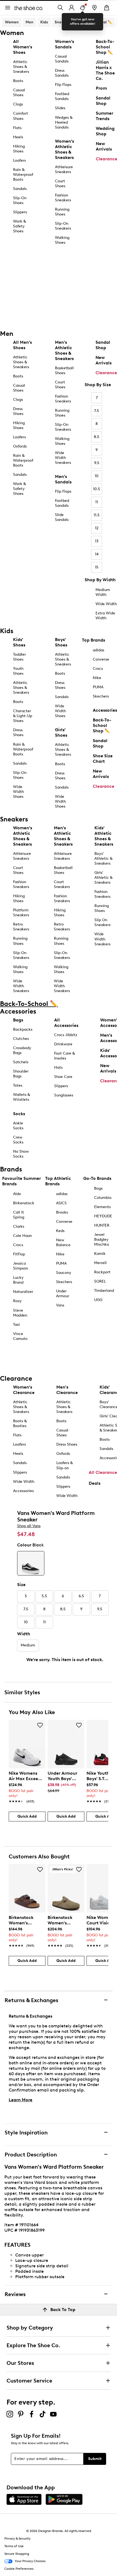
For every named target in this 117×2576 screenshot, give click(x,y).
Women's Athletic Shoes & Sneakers (64, 149)
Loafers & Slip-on (64, 1465)
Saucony (64, 1273)
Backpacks (23, 1029)
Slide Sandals (62, 517)
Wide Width (106, 604)
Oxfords (20, 446)
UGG (98, 1300)
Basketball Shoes (64, 371)
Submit (95, 2459)
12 (97, 528)
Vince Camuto (20, 1336)
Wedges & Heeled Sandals (64, 122)
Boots (18, 81)
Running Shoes (62, 212)
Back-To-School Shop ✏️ (102, 725)
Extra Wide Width (105, 616)
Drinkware (63, 1044)
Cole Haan (22, 1236)
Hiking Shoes (19, 149)
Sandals (20, 189)
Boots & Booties (20, 1423)
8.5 (97, 437)
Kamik (100, 1254)
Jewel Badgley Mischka (101, 1239)
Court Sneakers (62, 884)
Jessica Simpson (21, 1266)
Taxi (16, 1325)
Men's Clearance (67, 1390)
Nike (97, 678)
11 (97, 502)
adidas (98, 650)
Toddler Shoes (19, 657)
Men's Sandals (63, 479)
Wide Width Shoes (19, 792)
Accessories (105, 710)
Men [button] (30, 22)
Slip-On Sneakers (63, 226)
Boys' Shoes (61, 642)
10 (97, 476)
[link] (25, 1784)
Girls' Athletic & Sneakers (103, 878)
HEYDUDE (103, 1216)
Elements (102, 1207)
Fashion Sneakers (63, 198)
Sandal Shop (103, 345)
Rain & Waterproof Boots (23, 175)
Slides (60, 108)
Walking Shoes (62, 240)
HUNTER (102, 1225)
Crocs (98, 669)
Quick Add (27, 1816)
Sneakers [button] (63, 22)
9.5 (97, 463)
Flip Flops (63, 85)
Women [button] (12, 22)
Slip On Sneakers (102, 922)
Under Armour (63, 1294)
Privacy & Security (17, 2539)
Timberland (104, 1291)
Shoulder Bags (21, 1074)
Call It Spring (19, 1215)
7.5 (97, 411)
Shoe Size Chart (103, 759)
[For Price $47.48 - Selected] (31, 1563)
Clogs (18, 104)
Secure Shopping (17, 2554)
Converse (101, 659)
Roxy (17, 1301)
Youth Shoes (18, 671)
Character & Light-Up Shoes (23, 716)
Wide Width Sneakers (63, 458)
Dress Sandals (62, 73)
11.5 (97, 515)
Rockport (102, 1272)
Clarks (19, 1226)
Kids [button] (44, 22)
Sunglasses (64, 1095)
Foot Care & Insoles (64, 1056)
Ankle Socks (18, 1126)
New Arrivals (104, 360)
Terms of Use (14, 2546)
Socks (19, 1114)
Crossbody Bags (22, 1050)
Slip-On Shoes (20, 200)
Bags (18, 1020)
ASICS (61, 1203)
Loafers (19, 160)
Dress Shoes (18, 411)
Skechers (101, 696)
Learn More (21, 2100)
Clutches (21, 1039)
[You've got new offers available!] (82, 8)
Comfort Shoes (21, 116)
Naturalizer (23, 1292)
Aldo (17, 1194)
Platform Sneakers (21, 913)
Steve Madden (20, 1313)
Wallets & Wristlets (21, 1097)
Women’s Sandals (64, 44)
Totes (18, 1085)
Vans (60, 1305)
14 (97, 554)
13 (97, 541)
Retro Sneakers (21, 927)
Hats (58, 1067)
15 (97, 567)
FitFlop (19, 1254)
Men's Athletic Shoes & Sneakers (64, 350)
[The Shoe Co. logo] (29, 7)
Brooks (62, 1212)
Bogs (98, 1188)
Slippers (20, 212)
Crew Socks (18, 1140)
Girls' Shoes (61, 732)
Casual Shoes (19, 93)
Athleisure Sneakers (64, 169)
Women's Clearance (24, 1390)
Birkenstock (24, 1203)
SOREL (100, 1281)
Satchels (21, 1062)
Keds (60, 1231)
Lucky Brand (18, 1280)
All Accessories (66, 1023)
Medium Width (103, 592)
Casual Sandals (62, 59)
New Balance (63, 1242)
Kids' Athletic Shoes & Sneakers (104, 836)
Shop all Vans (29, 1526)
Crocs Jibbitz (66, 1035)
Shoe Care (63, 1077)
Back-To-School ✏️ (95, 22)
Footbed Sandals (62, 96)
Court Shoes (60, 184)
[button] (40, 1725)
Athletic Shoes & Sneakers (21, 67)
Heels (18, 137)
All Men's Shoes (22, 345)
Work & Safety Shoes (19, 226)
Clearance (106, 373)
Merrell (100, 1263)
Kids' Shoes (19, 642)
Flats (17, 128)
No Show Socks (21, 1154)
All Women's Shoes (23, 47)
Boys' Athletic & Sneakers (103, 859)
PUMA (98, 687)
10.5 (97, 489)
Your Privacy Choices (30, 2561)
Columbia (103, 1198)
